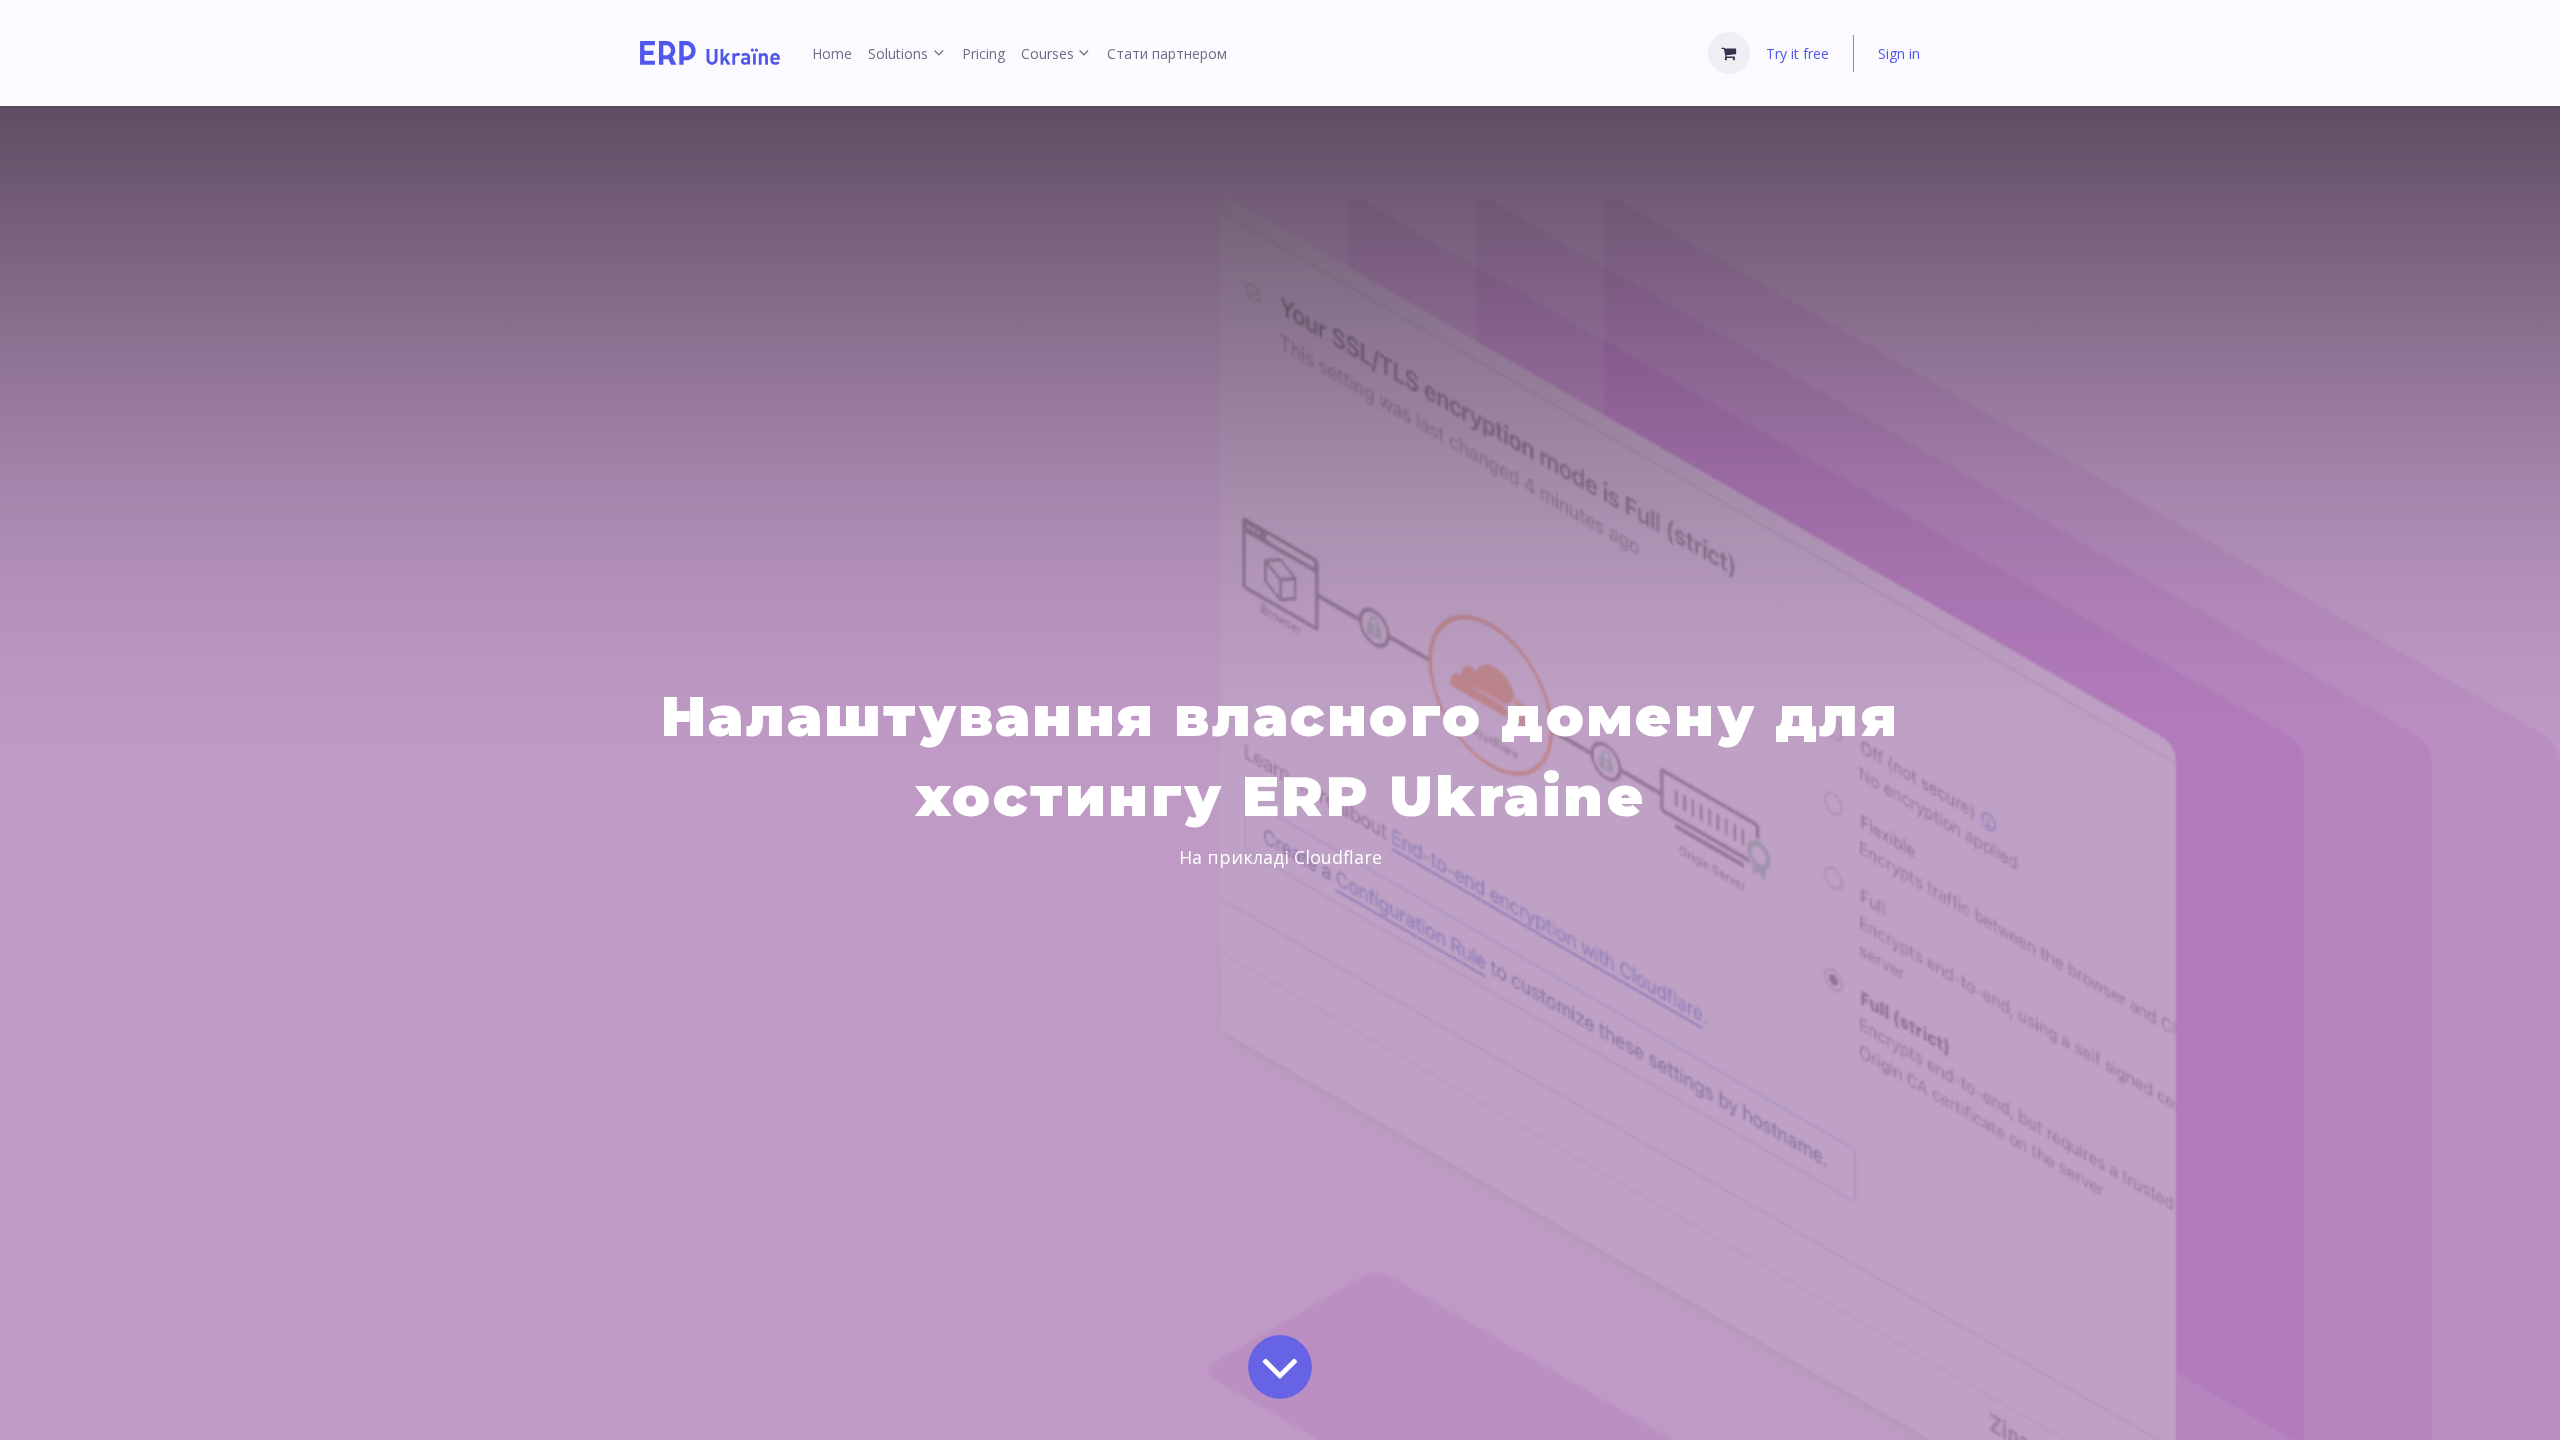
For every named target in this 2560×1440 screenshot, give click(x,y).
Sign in (1899, 53)
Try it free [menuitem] (1797, 53)
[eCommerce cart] (1729, 53)
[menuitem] (832, 53)
